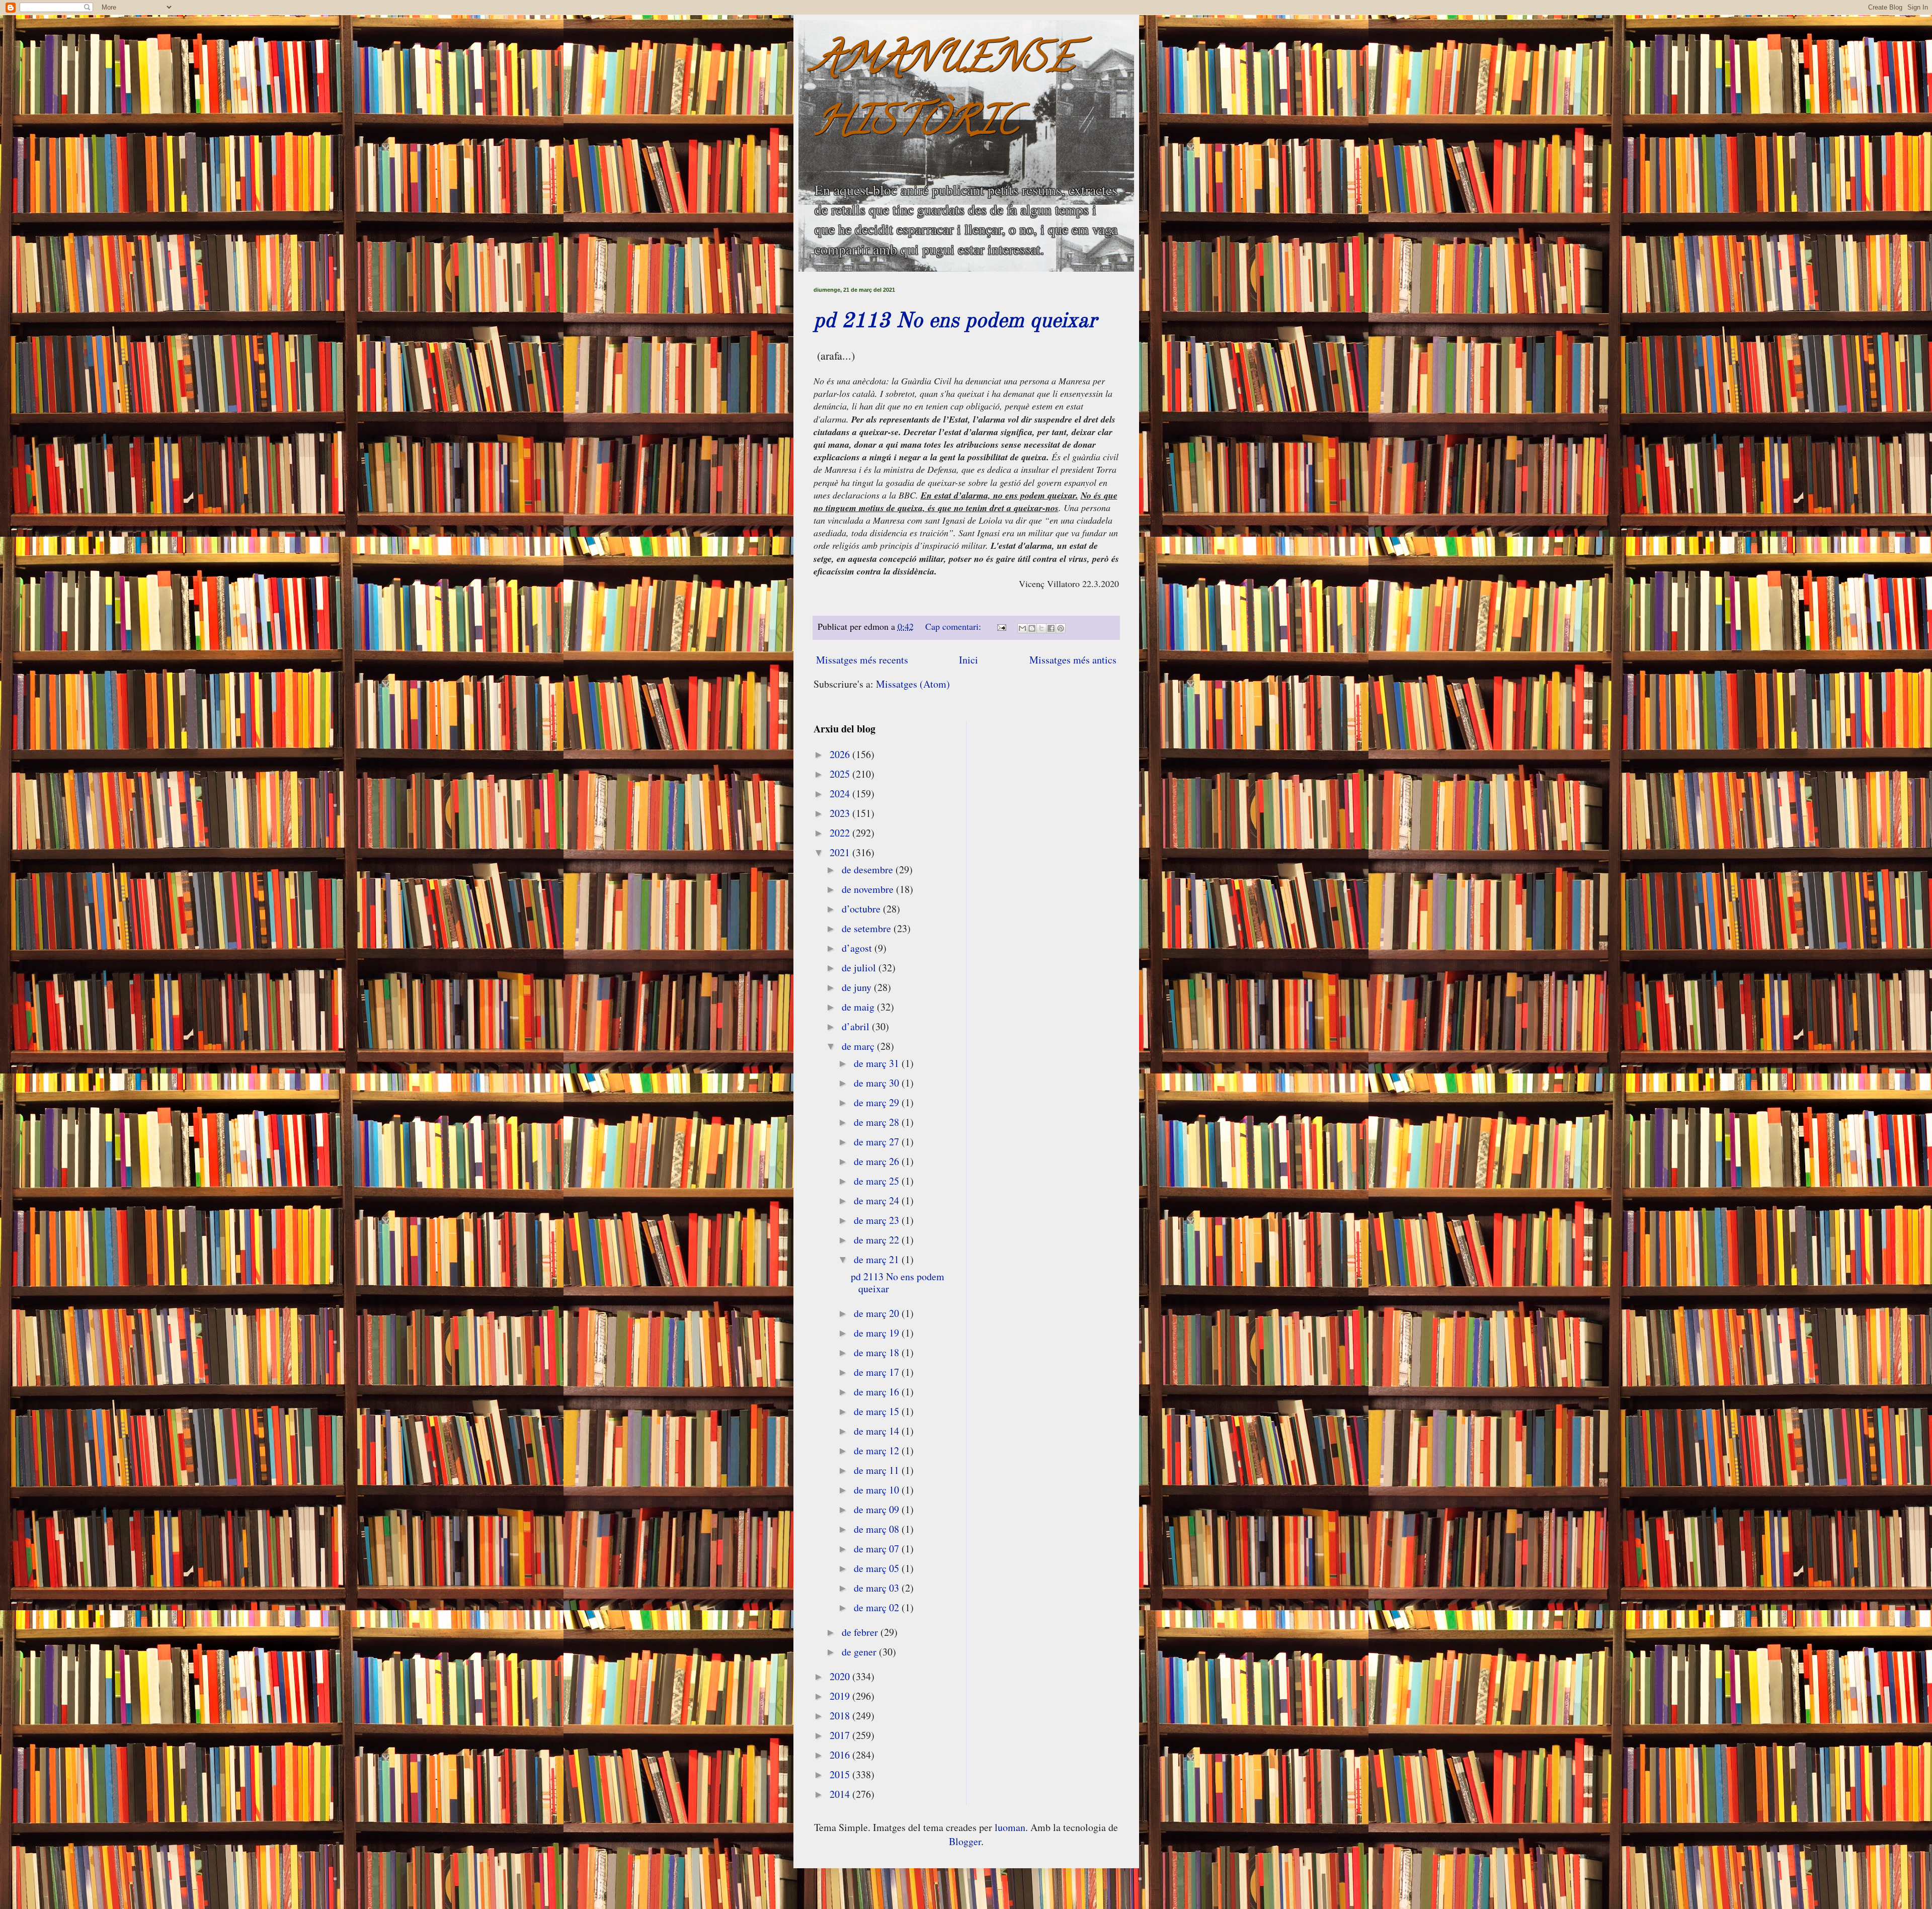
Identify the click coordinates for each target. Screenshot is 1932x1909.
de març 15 (878, 1411)
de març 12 (878, 1450)
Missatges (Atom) (913, 684)
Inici (969, 660)
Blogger (965, 1841)
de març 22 (878, 1240)
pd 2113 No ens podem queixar (955, 321)
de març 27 (878, 1142)
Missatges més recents (862, 660)
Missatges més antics (1073, 660)
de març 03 (878, 1588)
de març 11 (878, 1470)
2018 (841, 1716)
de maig (859, 1007)
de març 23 (878, 1220)
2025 (841, 774)
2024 (841, 794)
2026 (841, 754)
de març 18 (878, 1352)
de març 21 (878, 1259)
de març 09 (878, 1509)
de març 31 (878, 1063)
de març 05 (878, 1568)
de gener (860, 1652)
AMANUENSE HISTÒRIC (944, 94)
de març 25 (878, 1181)
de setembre (868, 928)
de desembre (869, 869)
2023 (841, 813)
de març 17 (878, 1372)
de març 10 (878, 1490)
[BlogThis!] (1032, 628)
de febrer (861, 1632)
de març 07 (878, 1549)
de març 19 (878, 1333)
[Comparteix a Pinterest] (1061, 628)
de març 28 (878, 1122)
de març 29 (878, 1102)
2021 (841, 852)
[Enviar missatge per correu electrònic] (1001, 626)
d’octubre (862, 909)
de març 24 (878, 1200)
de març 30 (878, 1083)
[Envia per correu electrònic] (1022, 628)
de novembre (869, 889)
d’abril (857, 1026)
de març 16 (878, 1392)
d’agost (858, 948)
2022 (841, 833)
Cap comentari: (954, 626)
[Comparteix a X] (1041, 628)
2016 (841, 1755)
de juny (858, 987)
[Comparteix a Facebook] (1051, 628)
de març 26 (878, 1161)
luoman (1010, 1827)
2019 (841, 1696)
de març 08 (878, 1529)
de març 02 (878, 1607)
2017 (841, 1735)
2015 (841, 1774)
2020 (841, 1676)
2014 (841, 1794)
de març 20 (878, 1313)
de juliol (860, 968)
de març (859, 1046)
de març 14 (878, 1431)
